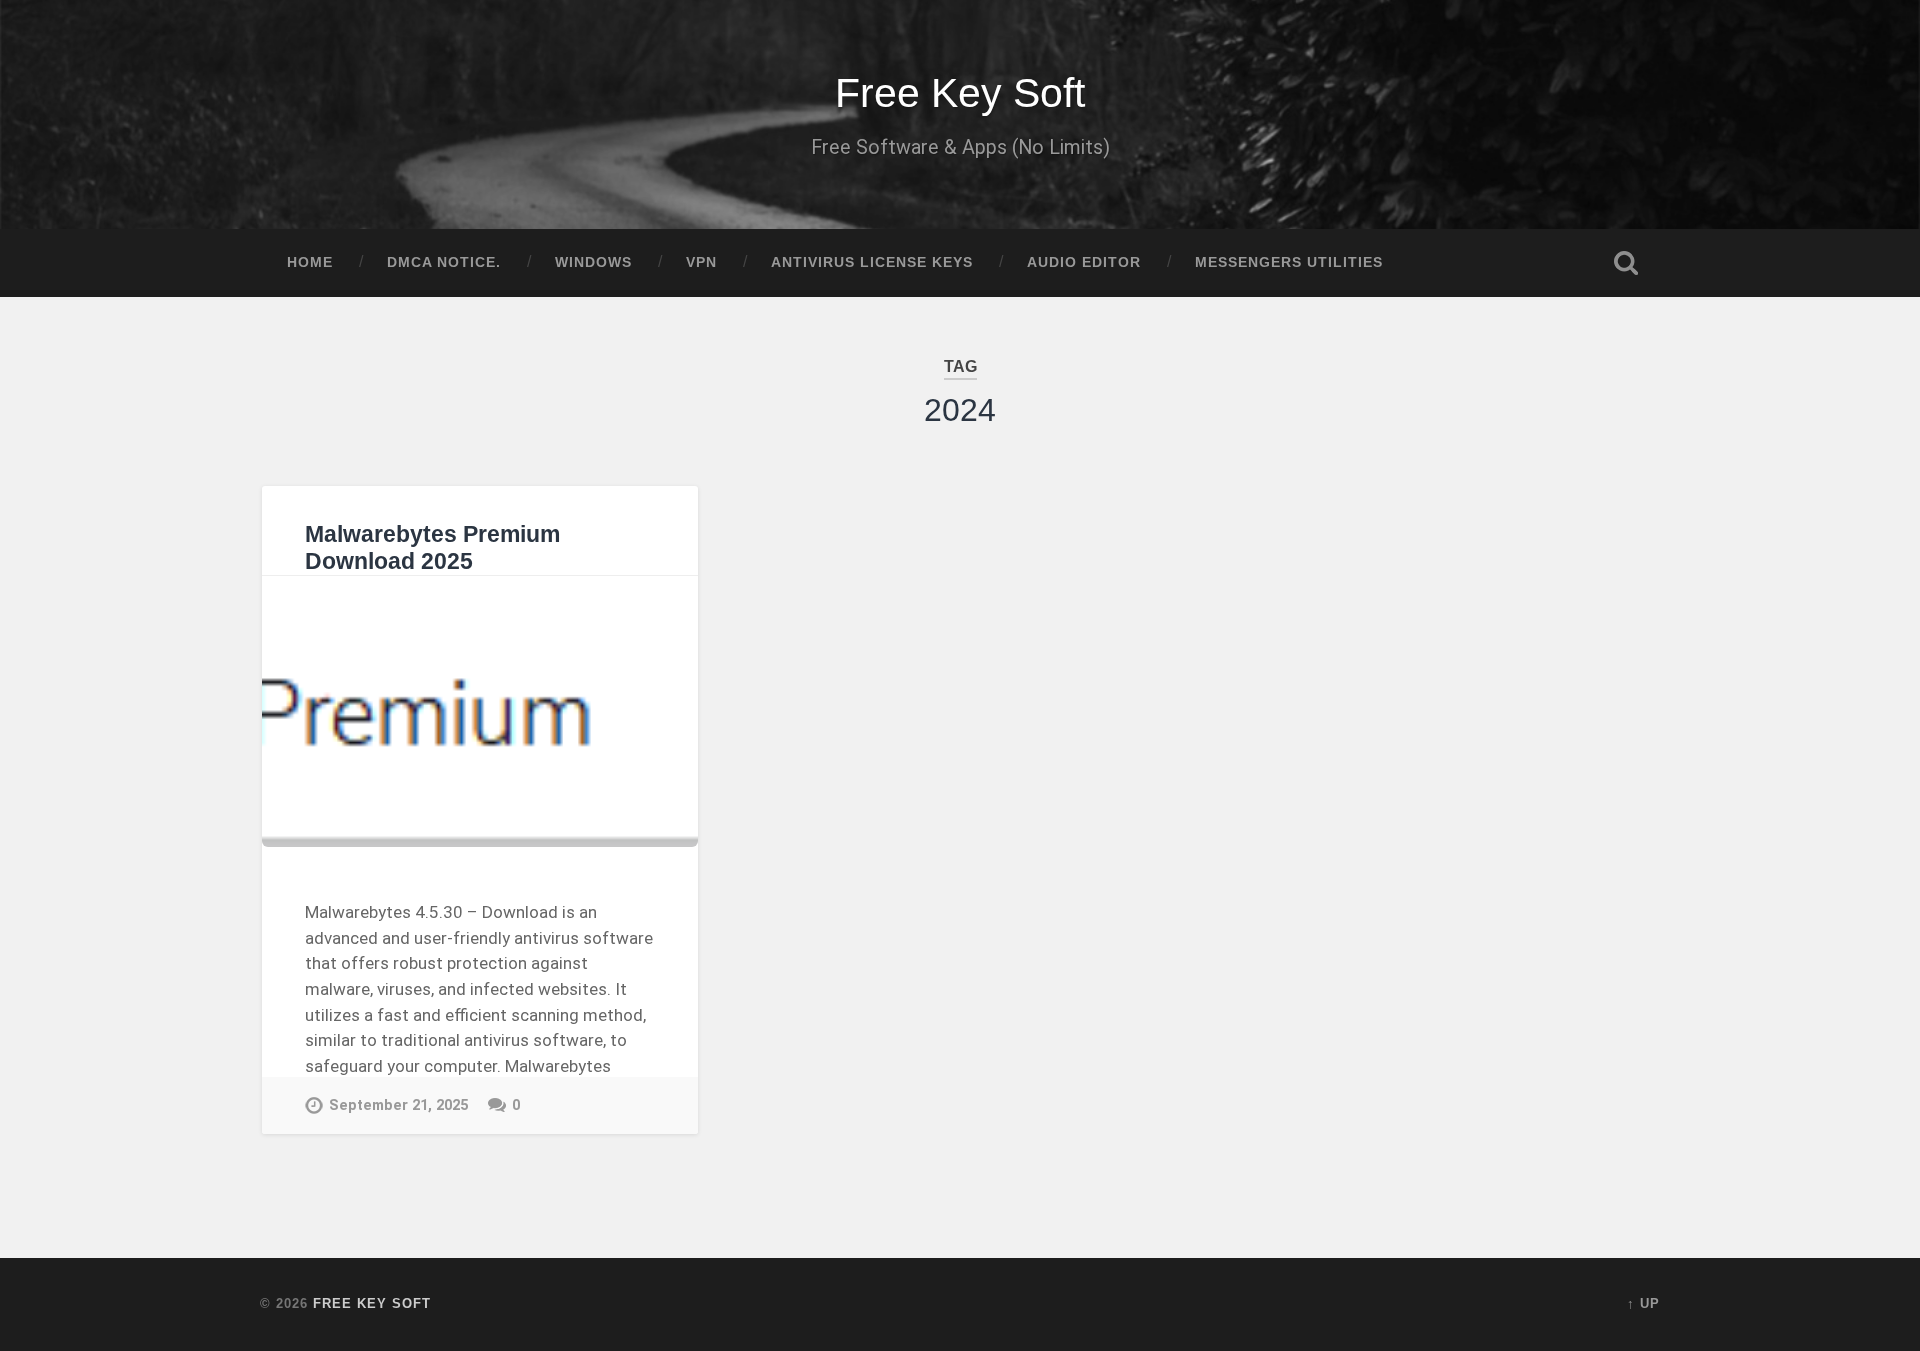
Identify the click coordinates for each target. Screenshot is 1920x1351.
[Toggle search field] (1626, 263)
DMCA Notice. (444, 262)
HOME (310, 262)
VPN (701, 262)
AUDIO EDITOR (1084, 262)
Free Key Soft (960, 93)
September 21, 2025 (398, 1105)
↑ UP (1643, 1303)
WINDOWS (593, 262)
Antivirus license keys (872, 262)
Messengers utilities (1289, 262)
